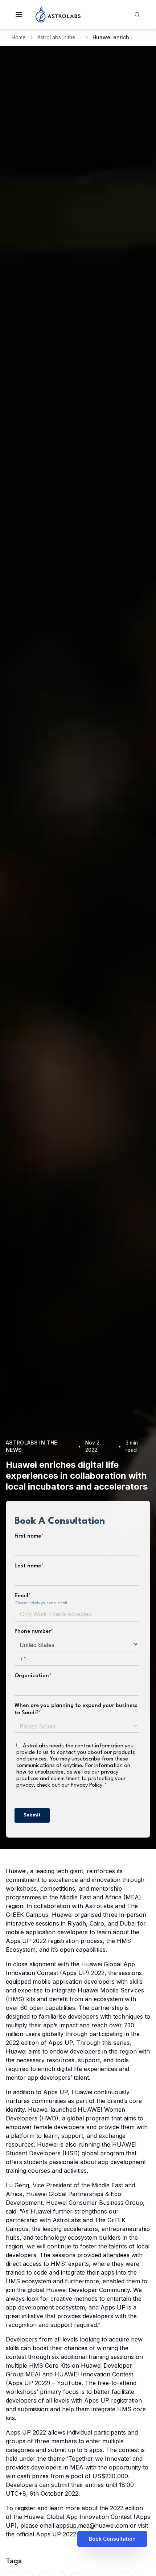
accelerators (81, 2229)
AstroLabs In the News (59, 37)
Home (19, 37)
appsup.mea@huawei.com (92, 2525)
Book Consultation (112, 2539)
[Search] (137, 15)
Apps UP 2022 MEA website (75, 2534)
